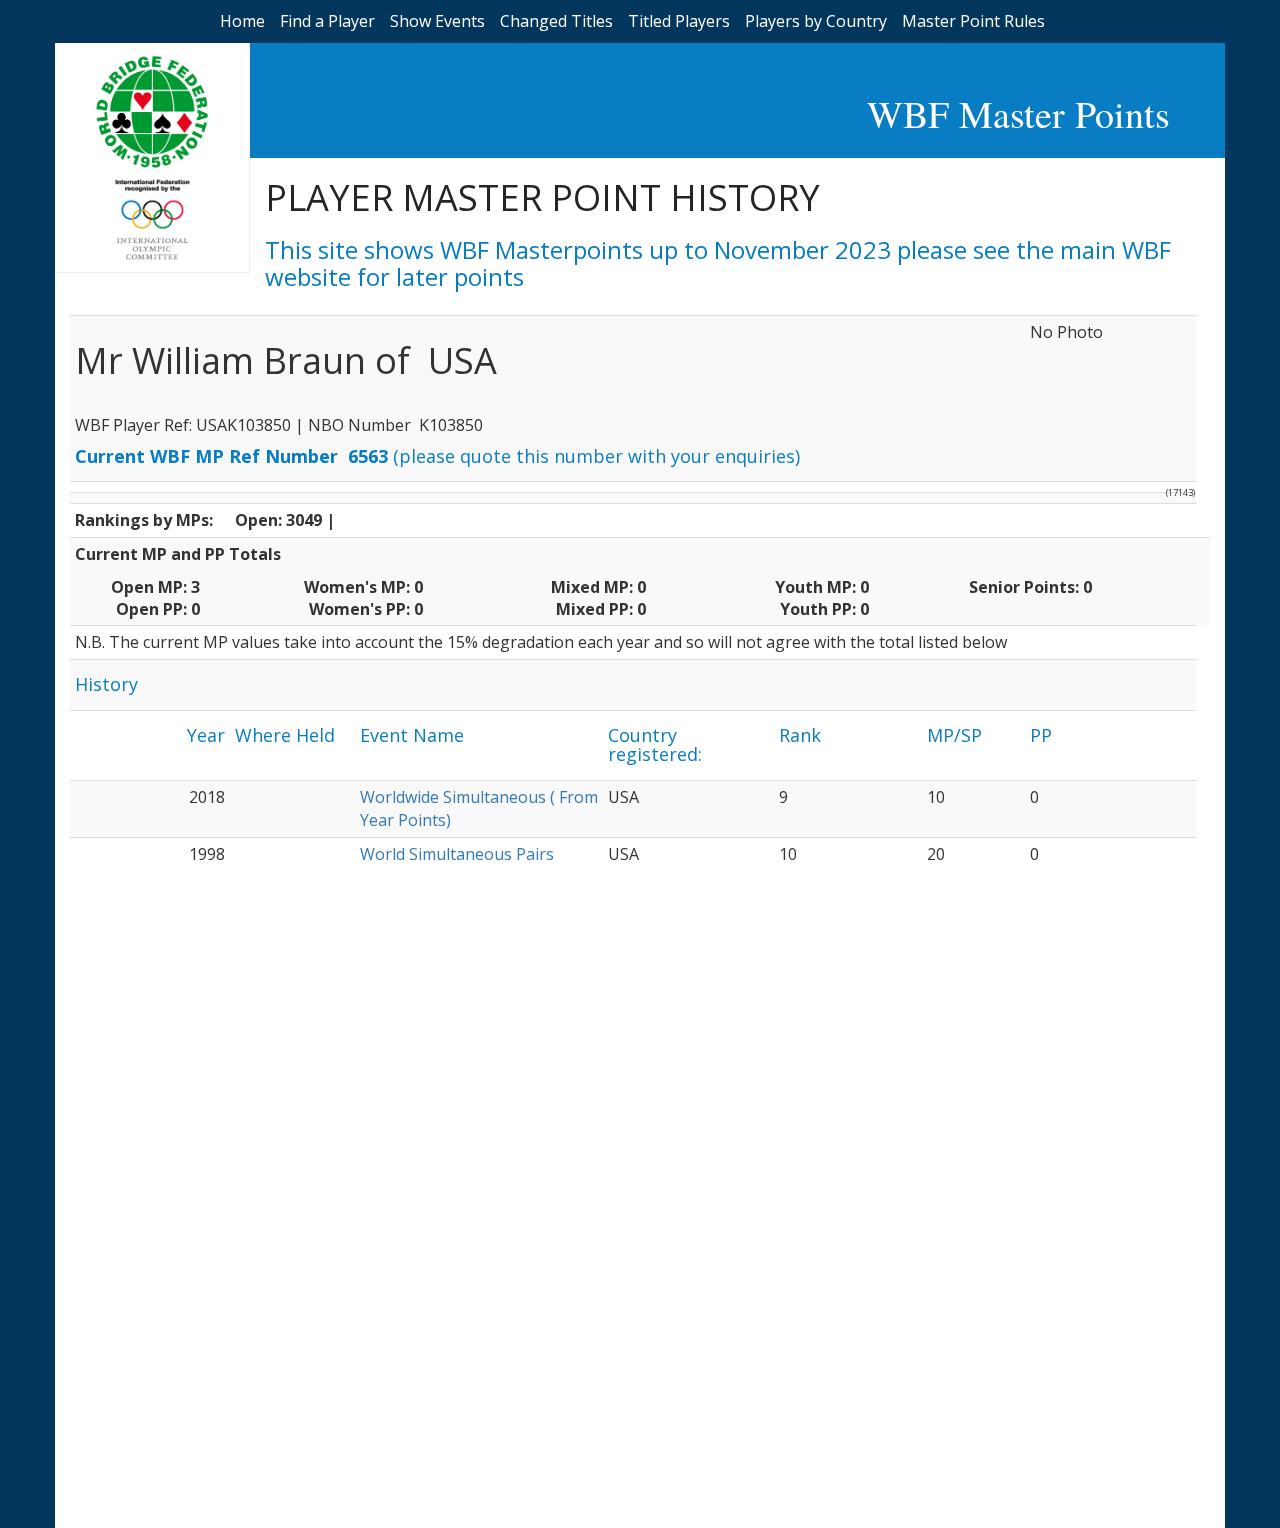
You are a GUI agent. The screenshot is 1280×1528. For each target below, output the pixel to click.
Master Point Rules (973, 21)
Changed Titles (556, 21)
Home (242, 21)
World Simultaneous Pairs (457, 854)
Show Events (437, 21)
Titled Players (679, 21)
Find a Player (327, 21)
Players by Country (816, 21)
